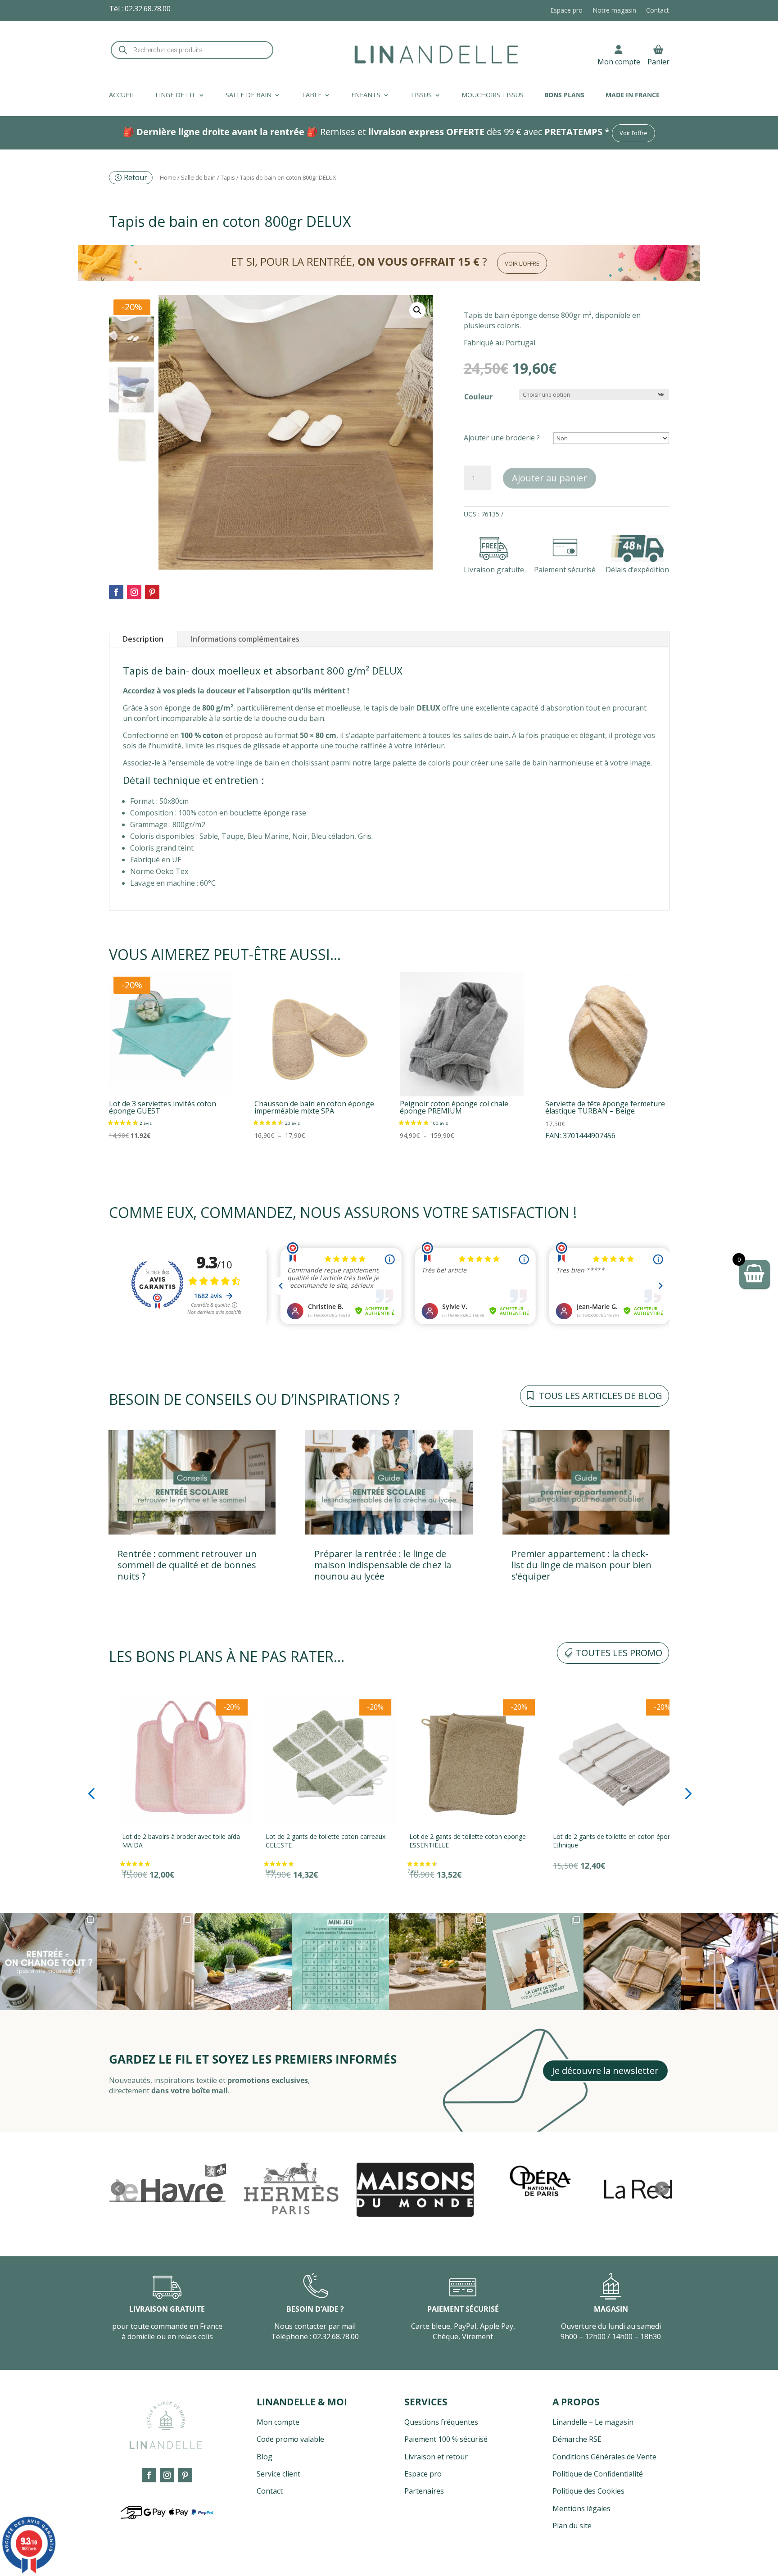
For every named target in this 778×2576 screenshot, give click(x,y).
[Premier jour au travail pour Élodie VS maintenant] (729, 1961)
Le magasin (614, 2422)
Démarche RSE (577, 2439)
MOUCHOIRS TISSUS (493, 95)
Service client (278, 2474)
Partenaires (424, 2491)
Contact (658, 11)
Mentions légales (581, 2508)
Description (143, 639)
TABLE (311, 95)
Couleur (478, 397)
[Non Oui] (611, 438)
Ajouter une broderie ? (502, 438)
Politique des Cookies (588, 2491)
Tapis (228, 177)
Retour (136, 177)
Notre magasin (614, 11)
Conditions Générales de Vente (604, 2457)
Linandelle (570, 2422)
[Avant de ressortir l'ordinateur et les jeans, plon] (340, 1961)
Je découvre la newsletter (605, 2071)
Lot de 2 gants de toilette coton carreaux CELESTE (169, 1841)
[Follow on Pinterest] (152, 592)
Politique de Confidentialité (598, 2474)
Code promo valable (290, 2439)
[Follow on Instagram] (134, 592)
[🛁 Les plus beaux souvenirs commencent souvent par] (146, 1961)
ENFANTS (366, 95)
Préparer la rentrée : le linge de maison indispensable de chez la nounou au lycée (383, 1565)
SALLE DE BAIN (249, 95)
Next (662, 2189)
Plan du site (572, 2526)
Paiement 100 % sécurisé (446, 2439)
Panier (658, 61)
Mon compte (619, 61)
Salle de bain (198, 177)
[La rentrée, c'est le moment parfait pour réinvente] (49, 1961)
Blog (265, 2457)
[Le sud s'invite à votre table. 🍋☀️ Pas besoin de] (438, 1961)
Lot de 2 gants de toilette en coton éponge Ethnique (459, 1841)
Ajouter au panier (550, 478)
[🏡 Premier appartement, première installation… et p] (535, 1961)
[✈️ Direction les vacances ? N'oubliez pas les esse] (632, 1961)
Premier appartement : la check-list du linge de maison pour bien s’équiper (581, 1565)
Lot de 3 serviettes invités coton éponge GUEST (598, 1841)
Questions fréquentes (441, 2422)
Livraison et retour (436, 2457)
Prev (118, 2189)
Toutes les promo (619, 1653)
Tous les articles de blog (600, 1396)
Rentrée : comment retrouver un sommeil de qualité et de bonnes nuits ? (187, 1565)
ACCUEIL (122, 95)
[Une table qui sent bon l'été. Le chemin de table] (243, 1961)
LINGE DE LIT (176, 95)
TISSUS (421, 95)
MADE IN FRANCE (633, 95)
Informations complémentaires (245, 639)
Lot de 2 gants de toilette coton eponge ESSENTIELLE (310, 1841)
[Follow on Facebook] (116, 592)
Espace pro (566, 11)
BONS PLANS (564, 95)
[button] (417, 310)
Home (168, 177)
